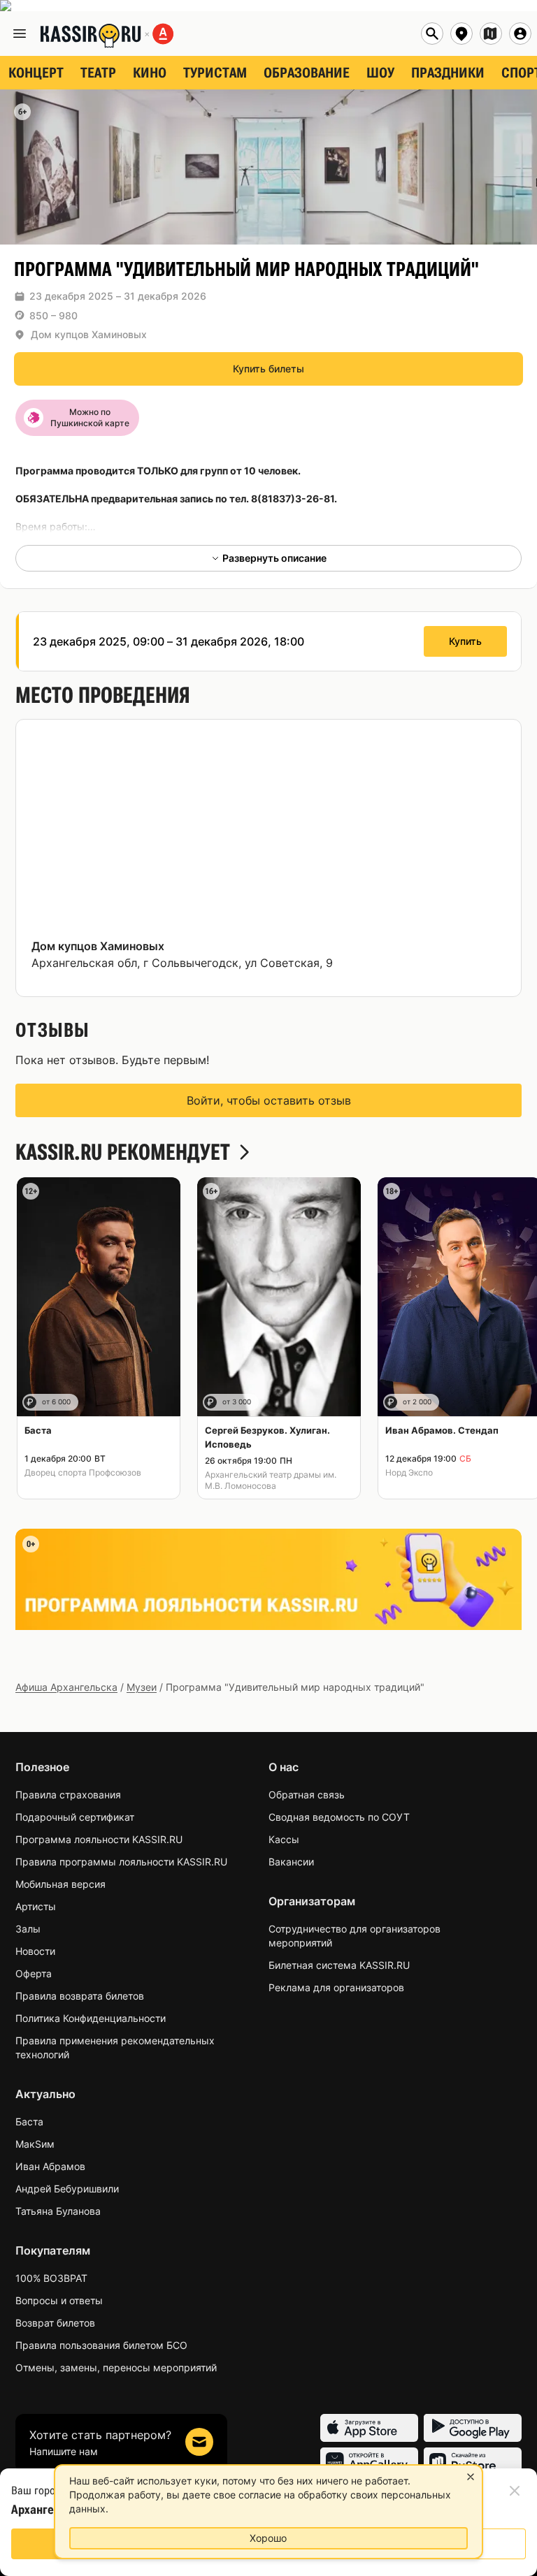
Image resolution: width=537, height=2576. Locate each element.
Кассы (284, 1839)
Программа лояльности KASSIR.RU (99, 1839)
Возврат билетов (55, 2323)
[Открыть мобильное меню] (20, 34)
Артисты (36, 1906)
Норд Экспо (409, 1472)
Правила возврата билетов (80, 1996)
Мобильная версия (60, 1884)
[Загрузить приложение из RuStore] (473, 2461)
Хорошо (268, 2538)
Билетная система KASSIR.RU (339, 1965)
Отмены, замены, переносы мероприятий (116, 2367)
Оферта (34, 1973)
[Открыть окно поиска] (432, 34)
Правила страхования (68, 1795)
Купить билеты (268, 369)
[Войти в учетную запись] (520, 34)
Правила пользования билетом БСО (101, 2345)
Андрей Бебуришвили (67, 2189)
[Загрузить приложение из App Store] (369, 2428)
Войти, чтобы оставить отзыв (269, 1100)
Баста (29, 2122)
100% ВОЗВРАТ (51, 2278)
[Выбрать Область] (491, 34)
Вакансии (291, 1862)
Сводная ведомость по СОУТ (339, 1817)
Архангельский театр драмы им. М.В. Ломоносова (271, 1480)
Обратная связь (307, 1795)
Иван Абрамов (50, 2166)
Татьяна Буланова (58, 2211)
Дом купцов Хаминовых (89, 334)
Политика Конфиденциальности (91, 2018)
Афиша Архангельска (66, 1687)
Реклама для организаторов (336, 1987)
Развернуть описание (274, 558)
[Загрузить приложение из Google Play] (473, 2428)
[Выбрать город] (461, 34)
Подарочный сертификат (75, 1817)
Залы (28, 1929)
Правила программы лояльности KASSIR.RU (121, 1862)
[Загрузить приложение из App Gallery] (369, 2461)
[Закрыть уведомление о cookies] (471, 2477)
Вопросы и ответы (59, 2300)
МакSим (35, 2144)
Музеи (142, 1687)
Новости (35, 1951)
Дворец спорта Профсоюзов (83, 1472)
